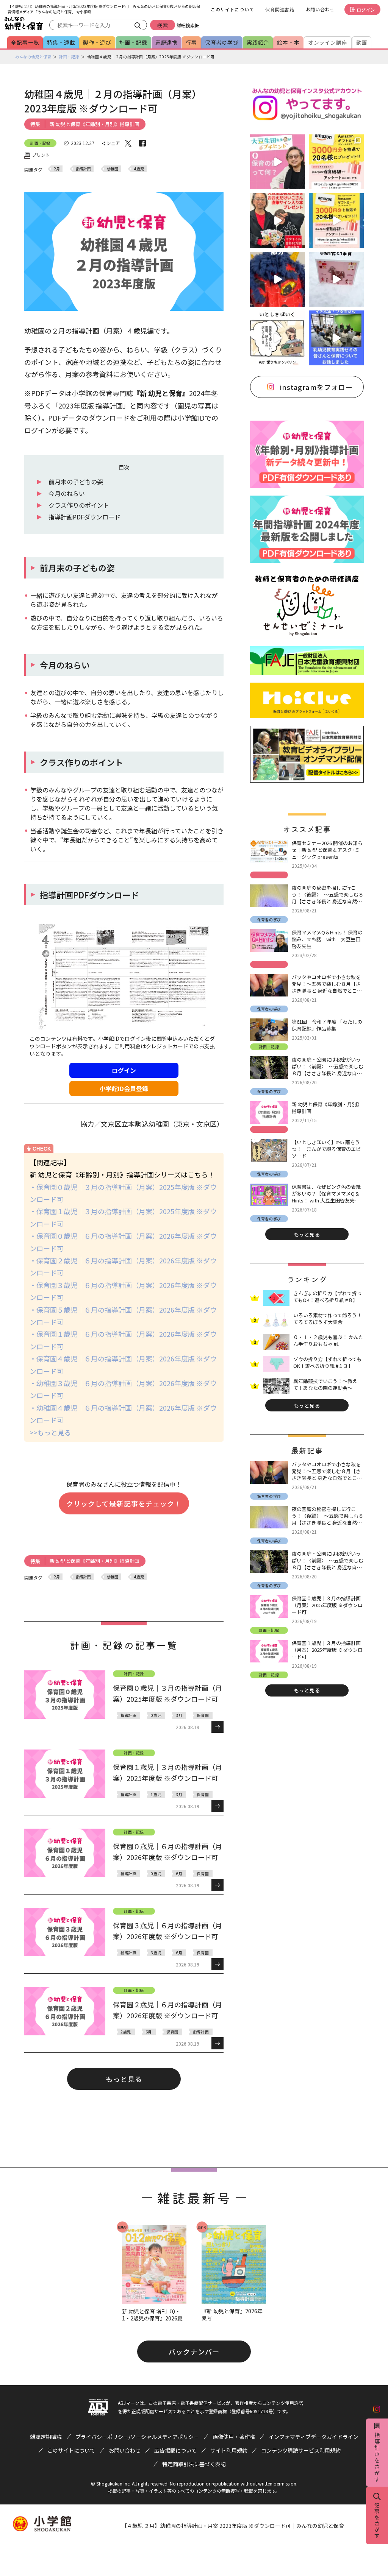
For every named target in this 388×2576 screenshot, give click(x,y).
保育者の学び (222, 42)
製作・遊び (97, 42)
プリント (41, 155)
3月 (179, 1715)
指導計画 (83, 169)
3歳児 (156, 1953)
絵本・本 (288, 42)
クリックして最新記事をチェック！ (124, 1503)
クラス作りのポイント (79, 505)
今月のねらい (67, 493)
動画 (362, 42)
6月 (179, 1874)
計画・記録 (133, 42)
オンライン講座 (328, 42)
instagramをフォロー (316, 387)
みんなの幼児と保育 (33, 57)
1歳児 (156, 1794)
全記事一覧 (25, 42)
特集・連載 (61, 42)
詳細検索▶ (188, 25)
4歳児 (139, 169)
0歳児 (156, 1715)
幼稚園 (113, 169)
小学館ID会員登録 (124, 1088)
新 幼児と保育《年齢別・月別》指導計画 (95, 124)
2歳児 (126, 2032)
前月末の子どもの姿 (76, 482)
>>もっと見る (50, 1432)
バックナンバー (194, 2351)
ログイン (366, 10)
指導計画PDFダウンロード (84, 517)
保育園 (203, 1715)
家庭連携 (167, 42)
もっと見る (124, 2079)
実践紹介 (258, 42)
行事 (191, 42)
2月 (57, 169)
